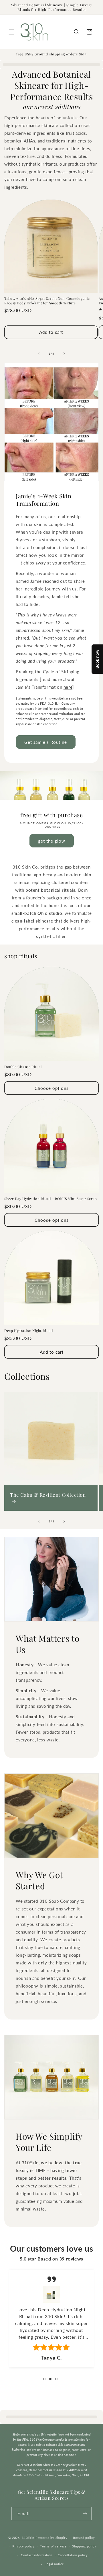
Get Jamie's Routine (46, 742)
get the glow (52, 841)
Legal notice (54, 2564)
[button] (11, 32)
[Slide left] (39, 354)
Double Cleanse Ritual (23, 1067)
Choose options (52, 1088)
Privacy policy (23, 2546)
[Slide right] (64, 354)
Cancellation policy (73, 2555)
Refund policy (84, 2538)
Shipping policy (84, 2546)
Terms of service (53, 2546)
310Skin (28, 2538)
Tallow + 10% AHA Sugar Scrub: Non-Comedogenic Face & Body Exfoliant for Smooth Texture (47, 301)
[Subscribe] (85, 2514)
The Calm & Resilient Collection (48, 1495)
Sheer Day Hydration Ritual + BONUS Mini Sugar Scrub (51, 1199)
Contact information (36, 2555)
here (68, 687)
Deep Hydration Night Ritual (28, 1331)
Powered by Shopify (51, 2538)
